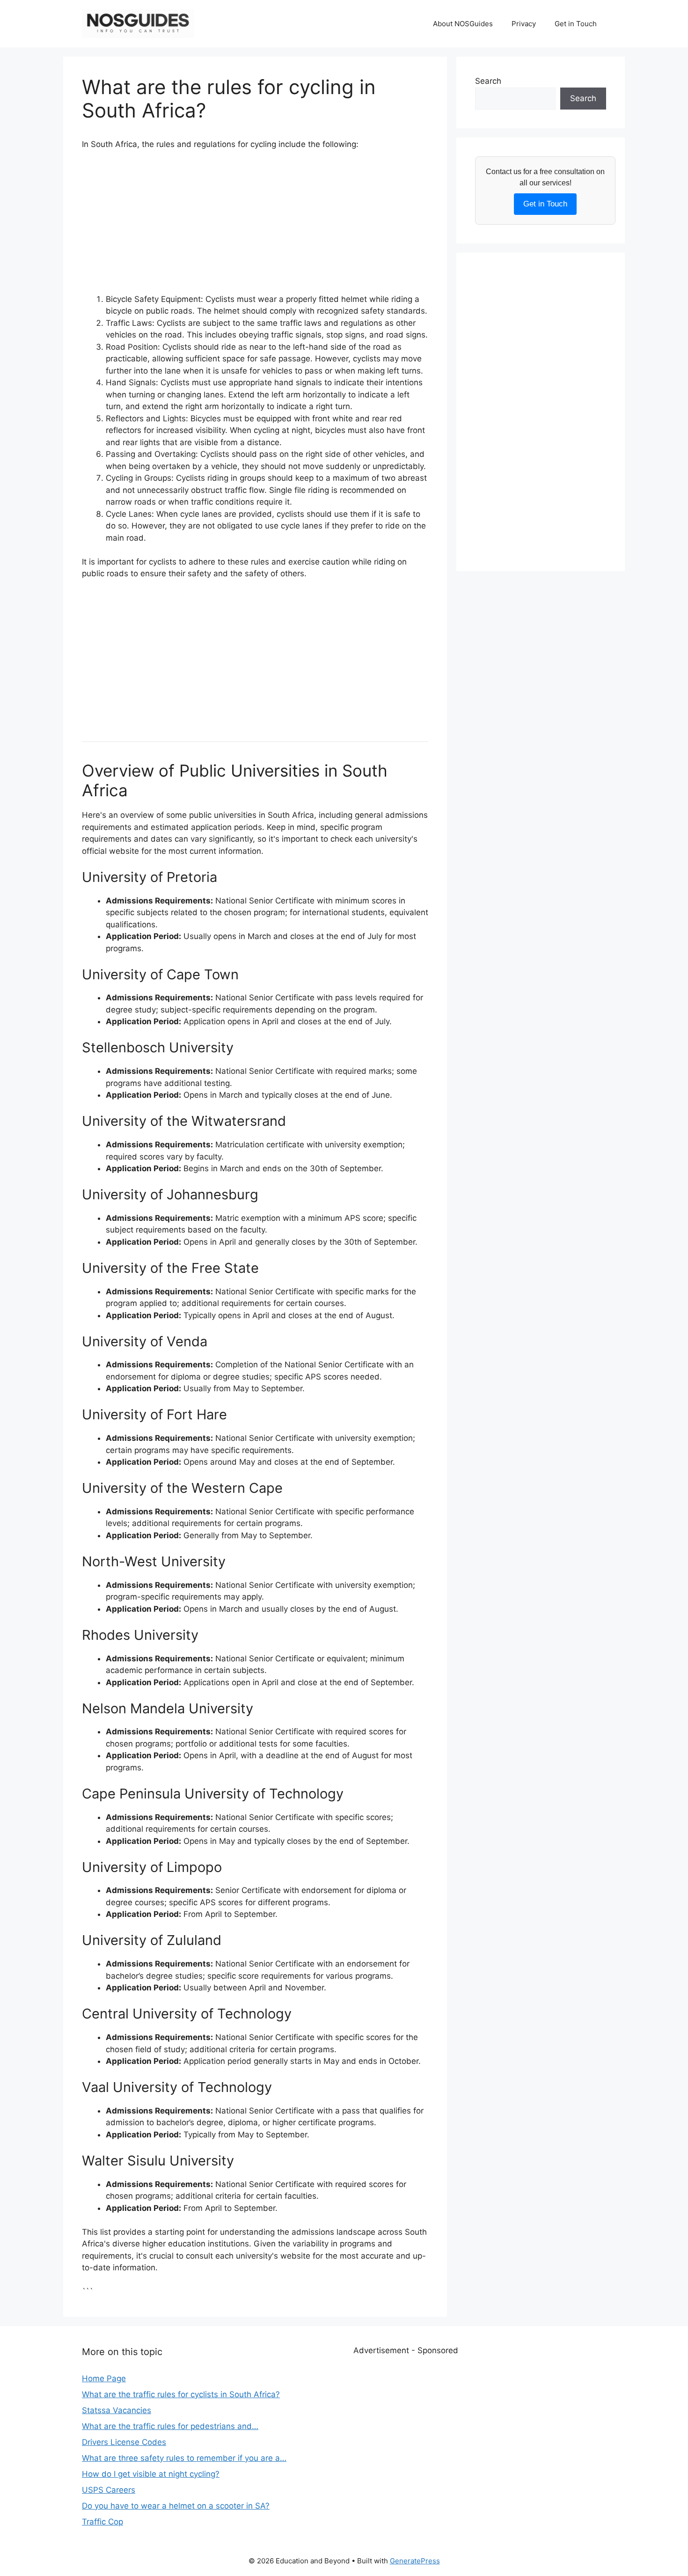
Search (488, 81)
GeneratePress (415, 2561)
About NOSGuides (463, 24)
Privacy (524, 24)
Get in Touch (576, 24)
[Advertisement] (255, 228)
